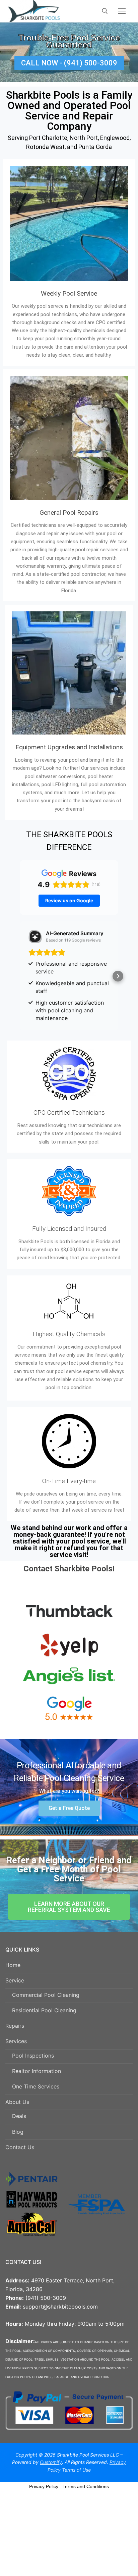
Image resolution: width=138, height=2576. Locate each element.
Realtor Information (37, 2071)
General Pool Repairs (69, 513)
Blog (18, 2132)
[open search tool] (105, 11)
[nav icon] (122, 11)
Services (16, 2041)
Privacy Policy (44, 2486)
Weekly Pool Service (69, 293)
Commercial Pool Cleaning (46, 1995)
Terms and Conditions (86, 2486)
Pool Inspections (33, 2056)
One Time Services (36, 2086)
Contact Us (20, 2147)
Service (15, 1980)
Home (13, 1965)
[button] (20, 976)
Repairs (15, 2026)
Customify (51, 2462)
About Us (17, 2102)
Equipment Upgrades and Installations (69, 747)
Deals (19, 2116)
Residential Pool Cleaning (44, 2010)
